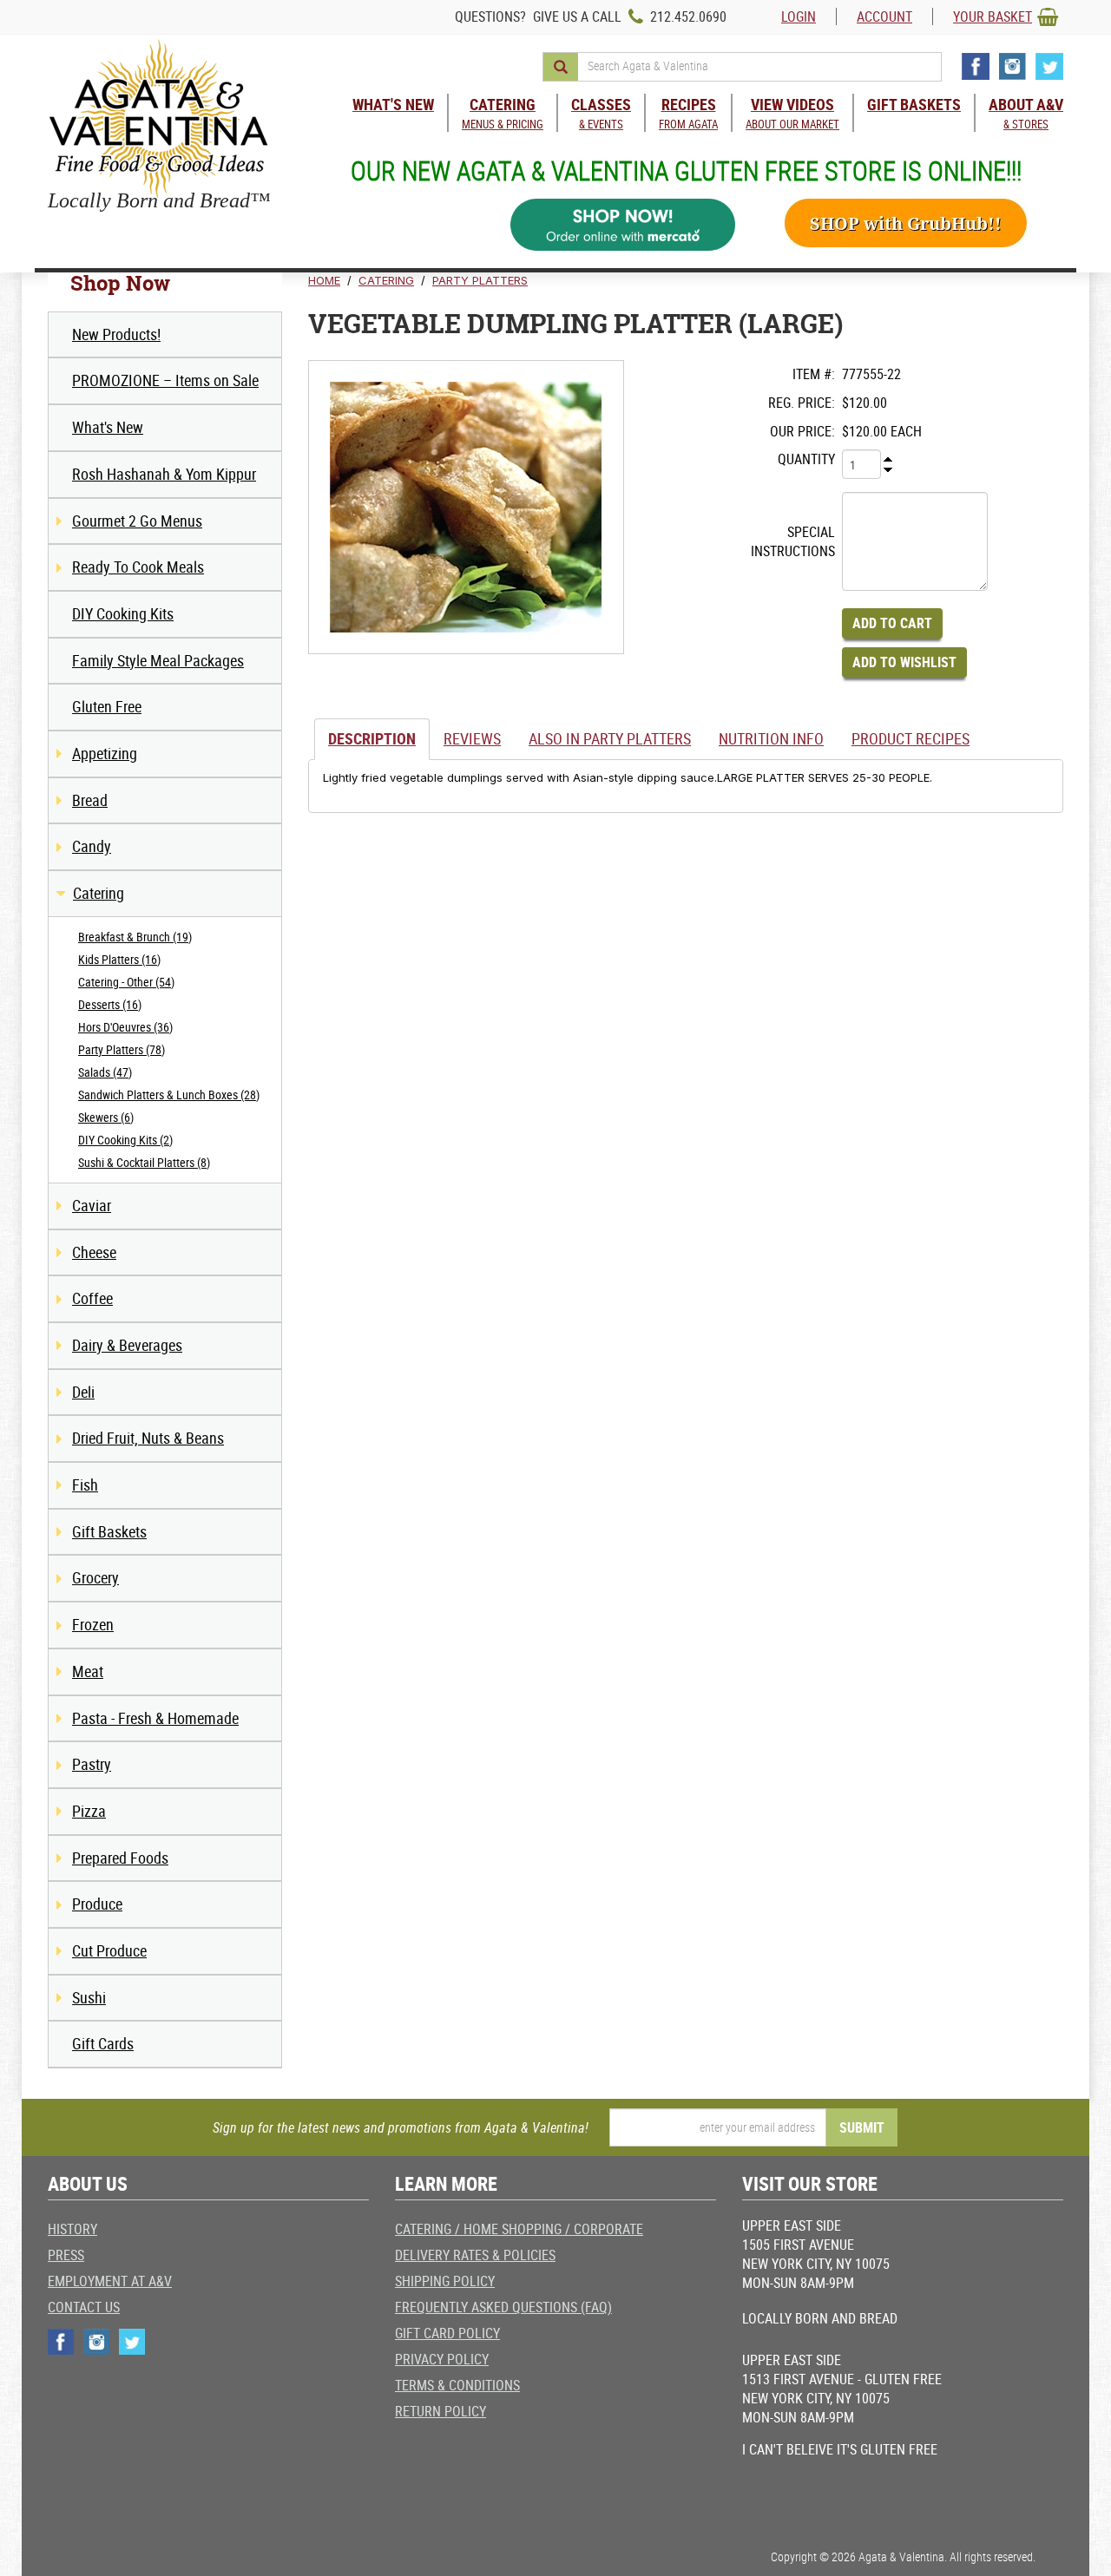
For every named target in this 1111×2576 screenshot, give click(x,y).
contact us (84, 2307)
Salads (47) (105, 1072)
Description (372, 738)
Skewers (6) (106, 1117)
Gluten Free (107, 706)
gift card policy (447, 2333)
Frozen (93, 1624)
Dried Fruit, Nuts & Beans (148, 1438)
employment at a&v (110, 2281)
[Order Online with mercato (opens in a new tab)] (623, 225)
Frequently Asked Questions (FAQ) (503, 2307)
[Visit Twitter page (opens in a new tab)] (1049, 66)
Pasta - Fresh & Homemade (155, 1718)
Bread (90, 800)
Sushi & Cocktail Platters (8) (144, 1162)
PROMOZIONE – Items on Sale (165, 380)
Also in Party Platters (610, 738)
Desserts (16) (110, 1004)
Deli (83, 1392)
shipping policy (445, 2281)
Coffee (92, 1298)
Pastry (92, 1764)
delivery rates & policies (475, 2255)
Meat (88, 1671)
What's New (108, 427)
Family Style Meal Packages (158, 660)
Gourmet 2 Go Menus (137, 521)
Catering (99, 893)
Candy (92, 846)
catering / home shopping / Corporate (519, 2229)
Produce (97, 1904)
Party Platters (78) (122, 1049)
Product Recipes (910, 738)
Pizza (89, 1811)
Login (799, 16)
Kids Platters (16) (119, 959)
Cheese (94, 1252)
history (72, 2229)
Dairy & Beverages (127, 1345)
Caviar (92, 1205)
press (66, 2255)
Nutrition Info (771, 738)
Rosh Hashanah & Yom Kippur (164, 474)
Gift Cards (103, 2043)
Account (884, 16)
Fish (85, 1485)
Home (324, 280)
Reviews (472, 738)
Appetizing (105, 753)
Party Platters (480, 280)
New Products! (116, 334)
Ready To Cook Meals (138, 567)
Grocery (95, 1577)
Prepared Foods (120, 1858)
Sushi (89, 1997)
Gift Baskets (109, 1531)
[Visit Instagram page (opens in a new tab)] (1012, 66)
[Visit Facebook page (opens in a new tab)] (976, 66)
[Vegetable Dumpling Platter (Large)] (466, 507)
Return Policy (440, 2411)
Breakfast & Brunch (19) (135, 937)
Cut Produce (109, 1950)
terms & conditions (457, 2385)
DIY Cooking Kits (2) (125, 1140)
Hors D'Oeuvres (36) (125, 1027)
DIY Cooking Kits (123, 613)
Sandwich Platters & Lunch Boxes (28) (169, 1095)
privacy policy (442, 2359)
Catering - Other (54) (126, 982)
